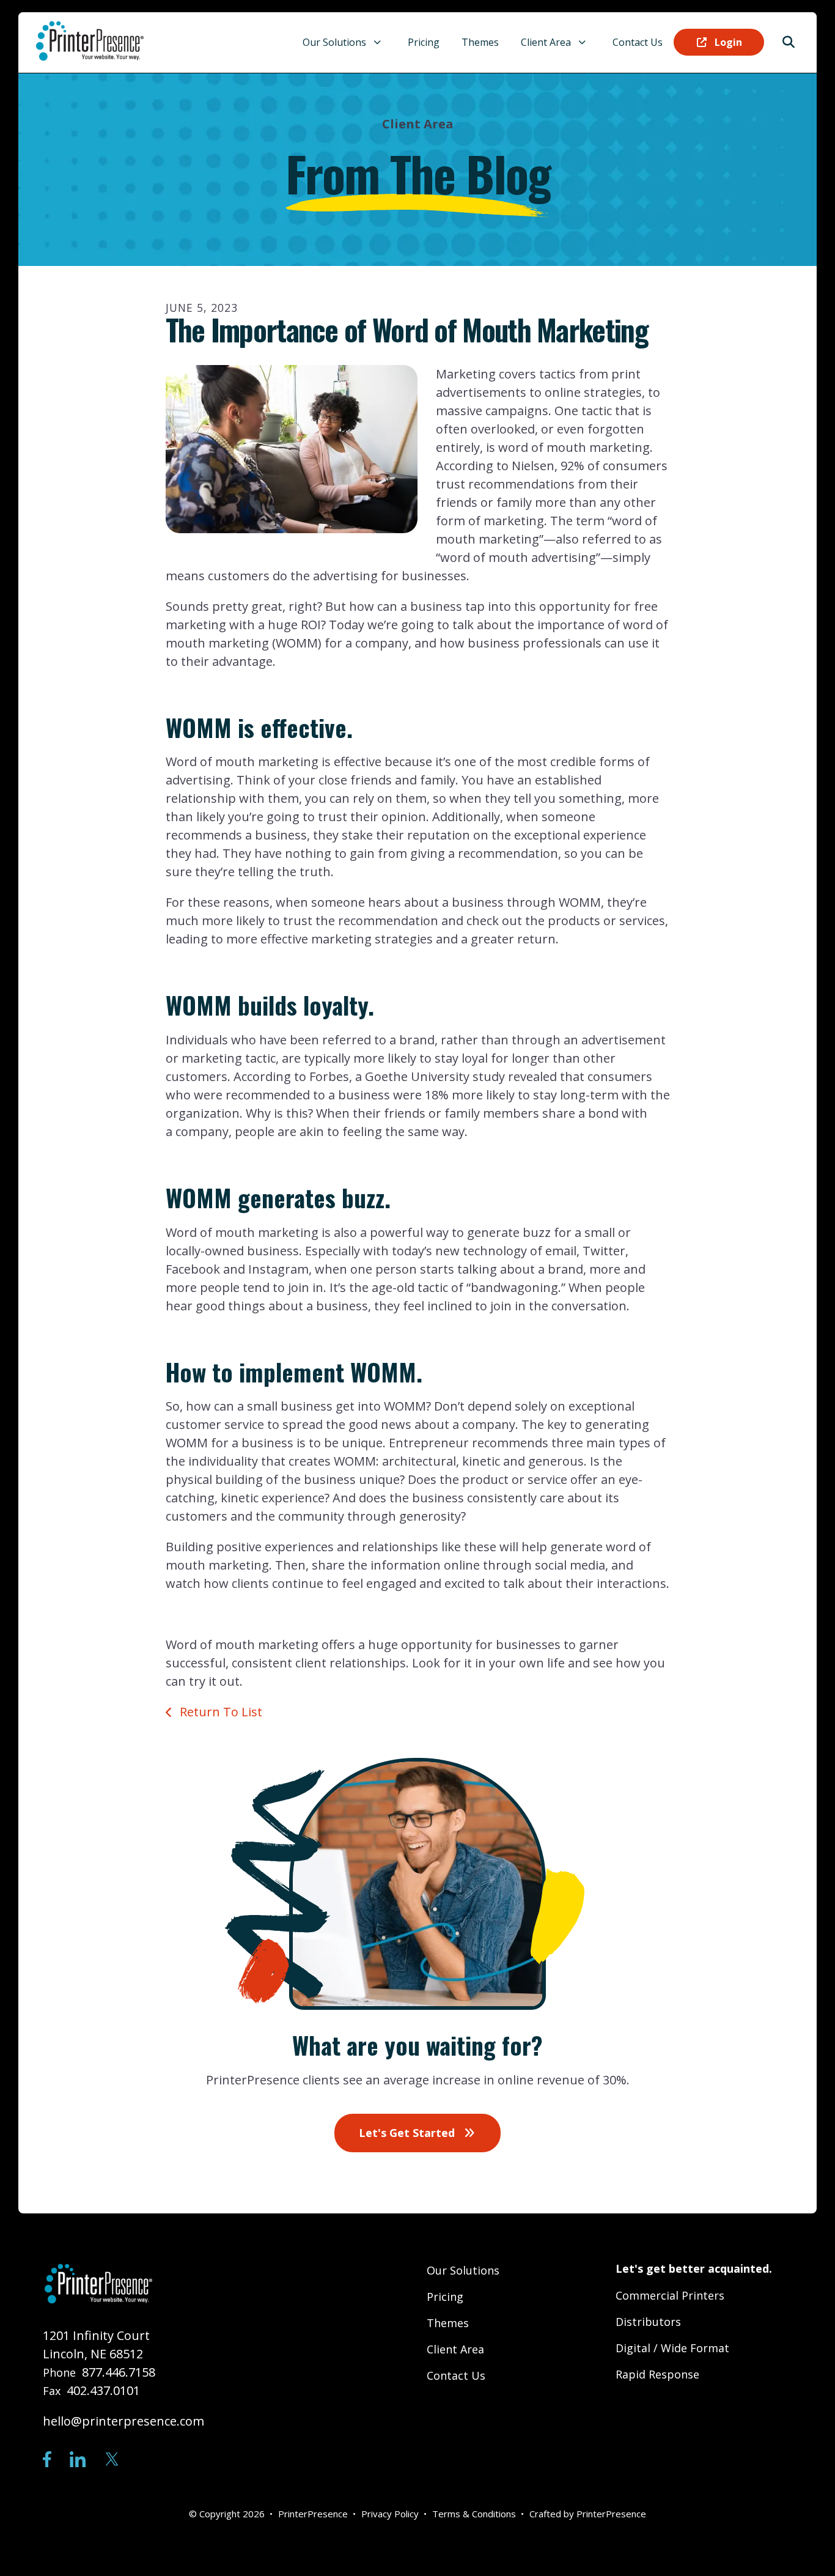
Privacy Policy (390, 2514)
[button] (789, 42)
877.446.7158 (119, 2372)
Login (727, 42)
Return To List (219, 1712)
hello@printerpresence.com (123, 2421)
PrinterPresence (611, 2514)
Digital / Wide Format (672, 2348)
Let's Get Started (408, 2133)
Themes (480, 42)
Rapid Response (657, 2374)
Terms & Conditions (474, 2514)
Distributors (648, 2322)
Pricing (424, 42)
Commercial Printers (670, 2295)
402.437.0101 (103, 2390)
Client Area (546, 42)
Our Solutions (334, 42)
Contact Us (638, 42)
